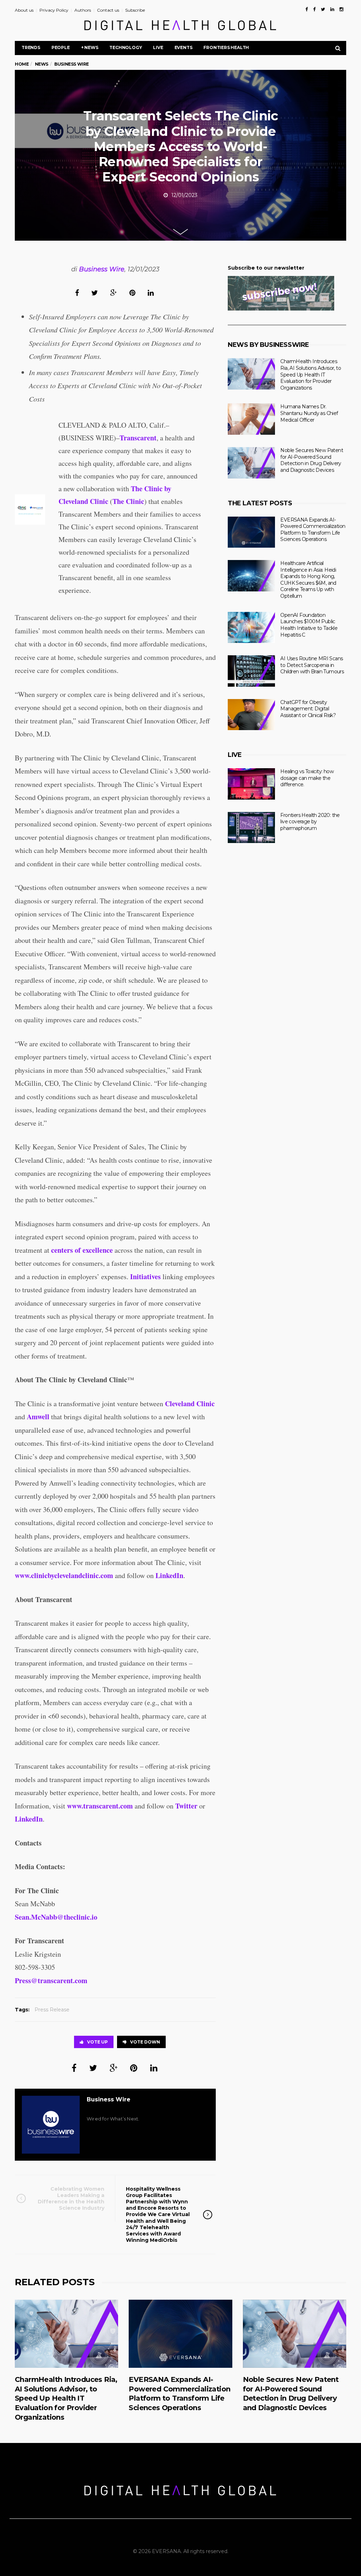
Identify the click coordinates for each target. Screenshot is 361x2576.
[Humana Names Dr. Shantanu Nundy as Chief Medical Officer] (251, 419)
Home (22, 64)
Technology (126, 47)
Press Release (52, 2010)
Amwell (38, 1417)
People (61, 47)
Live (158, 47)
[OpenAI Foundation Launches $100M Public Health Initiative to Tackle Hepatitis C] (251, 628)
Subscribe (135, 10)
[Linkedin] (332, 9)
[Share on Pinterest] (132, 293)
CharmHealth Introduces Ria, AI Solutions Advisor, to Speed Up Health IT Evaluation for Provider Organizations (311, 374)
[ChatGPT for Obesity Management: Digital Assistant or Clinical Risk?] (251, 715)
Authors (83, 10)
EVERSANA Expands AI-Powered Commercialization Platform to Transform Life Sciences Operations (313, 530)
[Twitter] (323, 9)
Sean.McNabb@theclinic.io (56, 1917)
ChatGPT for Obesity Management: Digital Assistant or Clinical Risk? (308, 709)
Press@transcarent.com (51, 1981)
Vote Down (145, 2042)
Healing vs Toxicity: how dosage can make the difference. (307, 778)
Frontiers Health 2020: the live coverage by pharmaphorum (310, 822)
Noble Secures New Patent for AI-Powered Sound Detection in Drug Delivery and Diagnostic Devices (312, 460)
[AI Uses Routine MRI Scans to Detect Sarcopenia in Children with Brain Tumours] (251, 671)
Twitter (186, 1806)
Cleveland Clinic (190, 1404)
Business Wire (102, 269)
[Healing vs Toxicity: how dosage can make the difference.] (251, 784)
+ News (90, 47)
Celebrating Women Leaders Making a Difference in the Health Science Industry (71, 2199)
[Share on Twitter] (95, 293)
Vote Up (97, 2042)
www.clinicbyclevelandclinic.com (64, 1575)
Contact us (108, 10)
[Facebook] (307, 9)
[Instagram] (341, 9)
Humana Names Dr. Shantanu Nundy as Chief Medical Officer (309, 413)
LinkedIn (169, 1575)
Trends (31, 47)
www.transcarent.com (100, 1806)
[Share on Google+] (114, 293)
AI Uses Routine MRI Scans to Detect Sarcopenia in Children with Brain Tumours (312, 665)
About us (24, 10)
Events (183, 47)
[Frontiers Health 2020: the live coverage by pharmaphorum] (251, 828)
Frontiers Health (226, 47)
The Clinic (128, 501)
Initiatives (145, 1277)
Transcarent (138, 438)
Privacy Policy (54, 10)
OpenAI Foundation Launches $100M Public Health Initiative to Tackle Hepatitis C (309, 625)
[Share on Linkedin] (151, 293)
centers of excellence (82, 1250)
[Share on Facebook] (77, 293)
